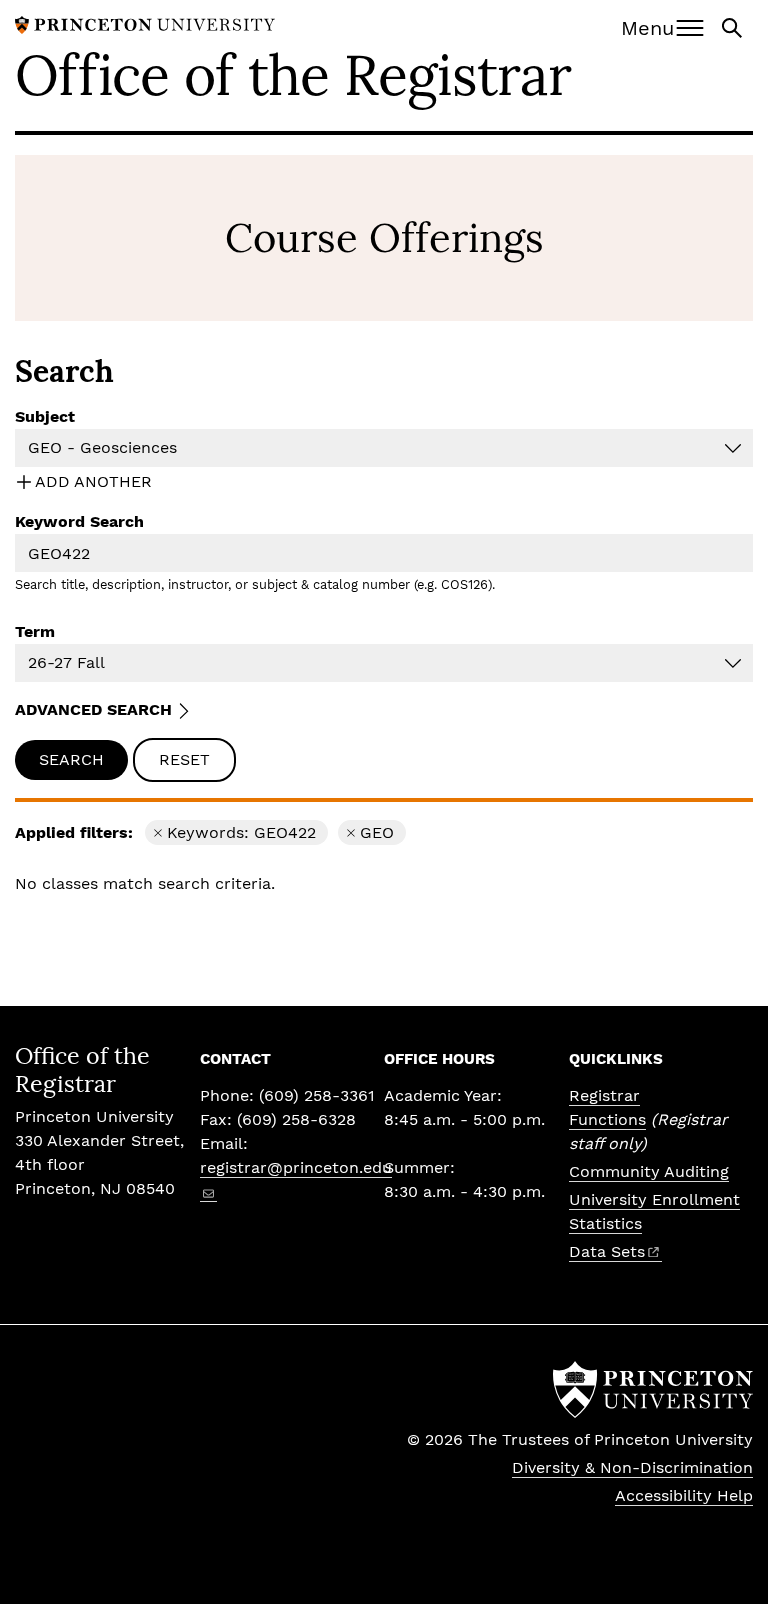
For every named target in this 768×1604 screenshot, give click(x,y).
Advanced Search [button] (93, 709)
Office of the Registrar (293, 75)
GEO (383, 834)
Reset (184, 759)
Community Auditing (649, 1171)
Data (607, 1251)
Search (71, 759)
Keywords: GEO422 (241, 834)
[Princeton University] (145, 23)
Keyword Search (79, 521)
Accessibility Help (684, 1495)
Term (35, 631)
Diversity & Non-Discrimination (632, 1467)
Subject (45, 416)
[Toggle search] (734, 26)
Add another (93, 481)
